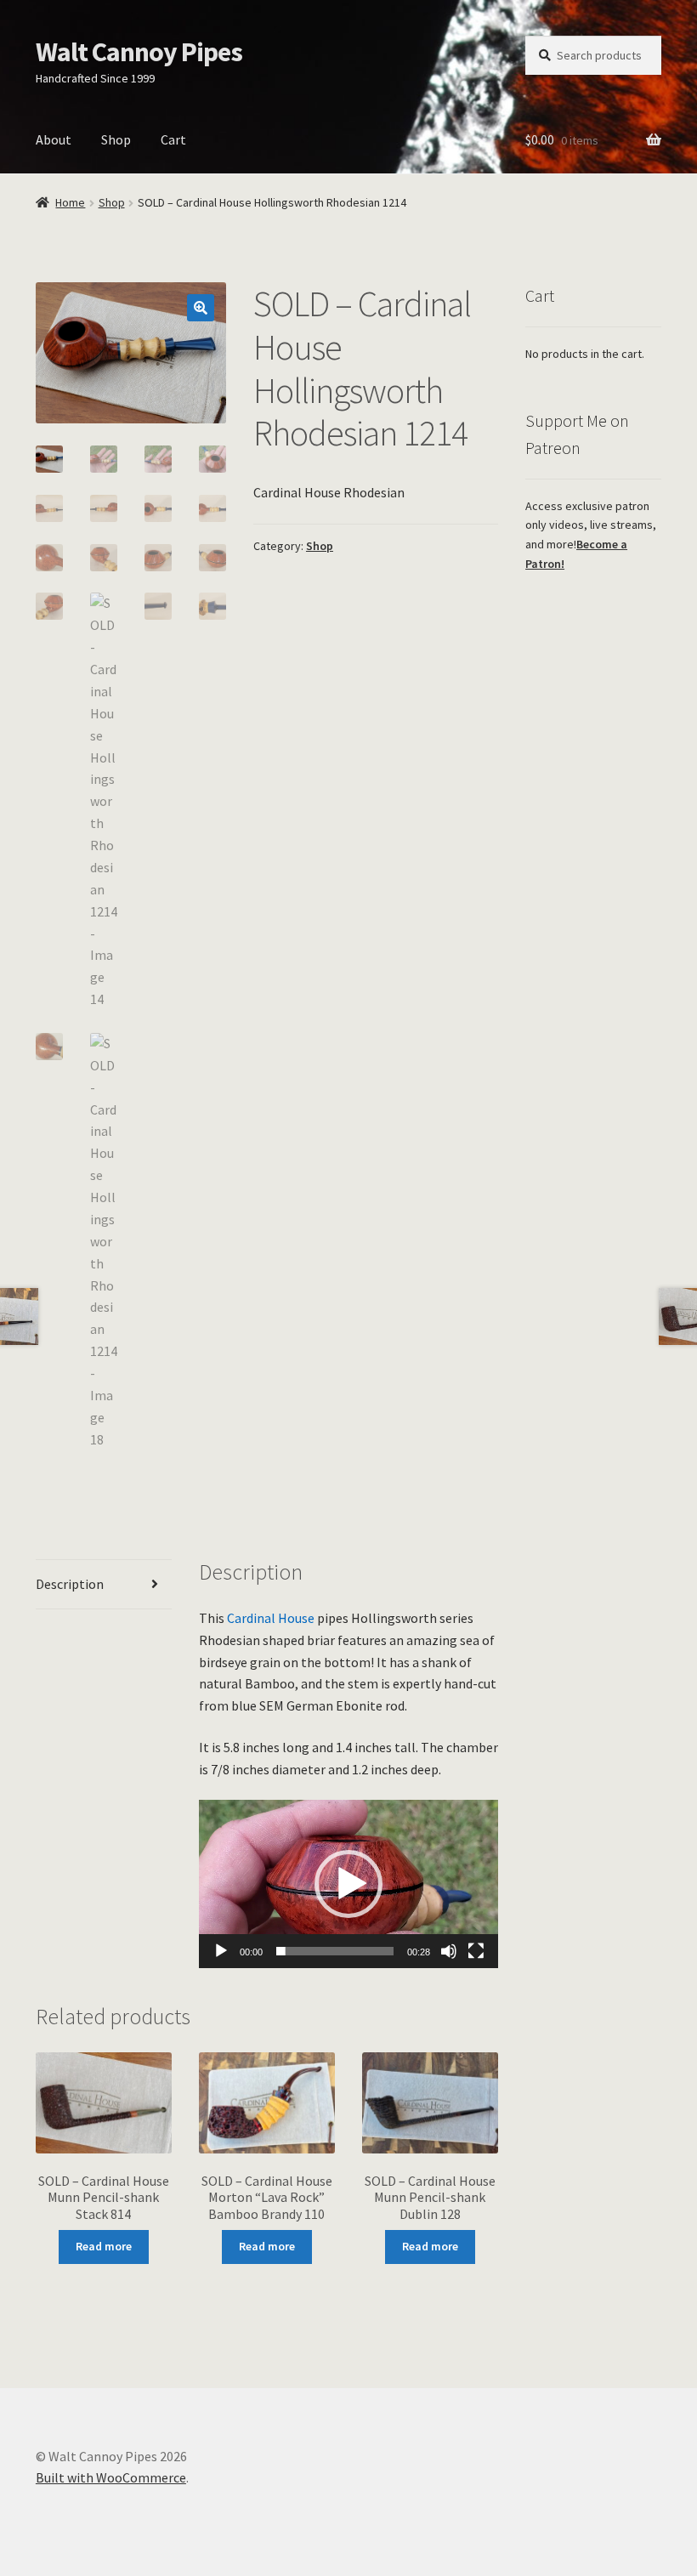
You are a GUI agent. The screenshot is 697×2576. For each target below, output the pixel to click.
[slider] (335, 1951)
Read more (104, 2246)
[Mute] (449, 1951)
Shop (116, 139)
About (54, 139)
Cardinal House (271, 1618)
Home (70, 202)
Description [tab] (70, 1584)
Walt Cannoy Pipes (139, 52)
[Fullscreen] (476, 1951)
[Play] (221, 1951)
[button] (201, 308)
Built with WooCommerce (111, 2477)
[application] (348, 1884)
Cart (173, 139)
